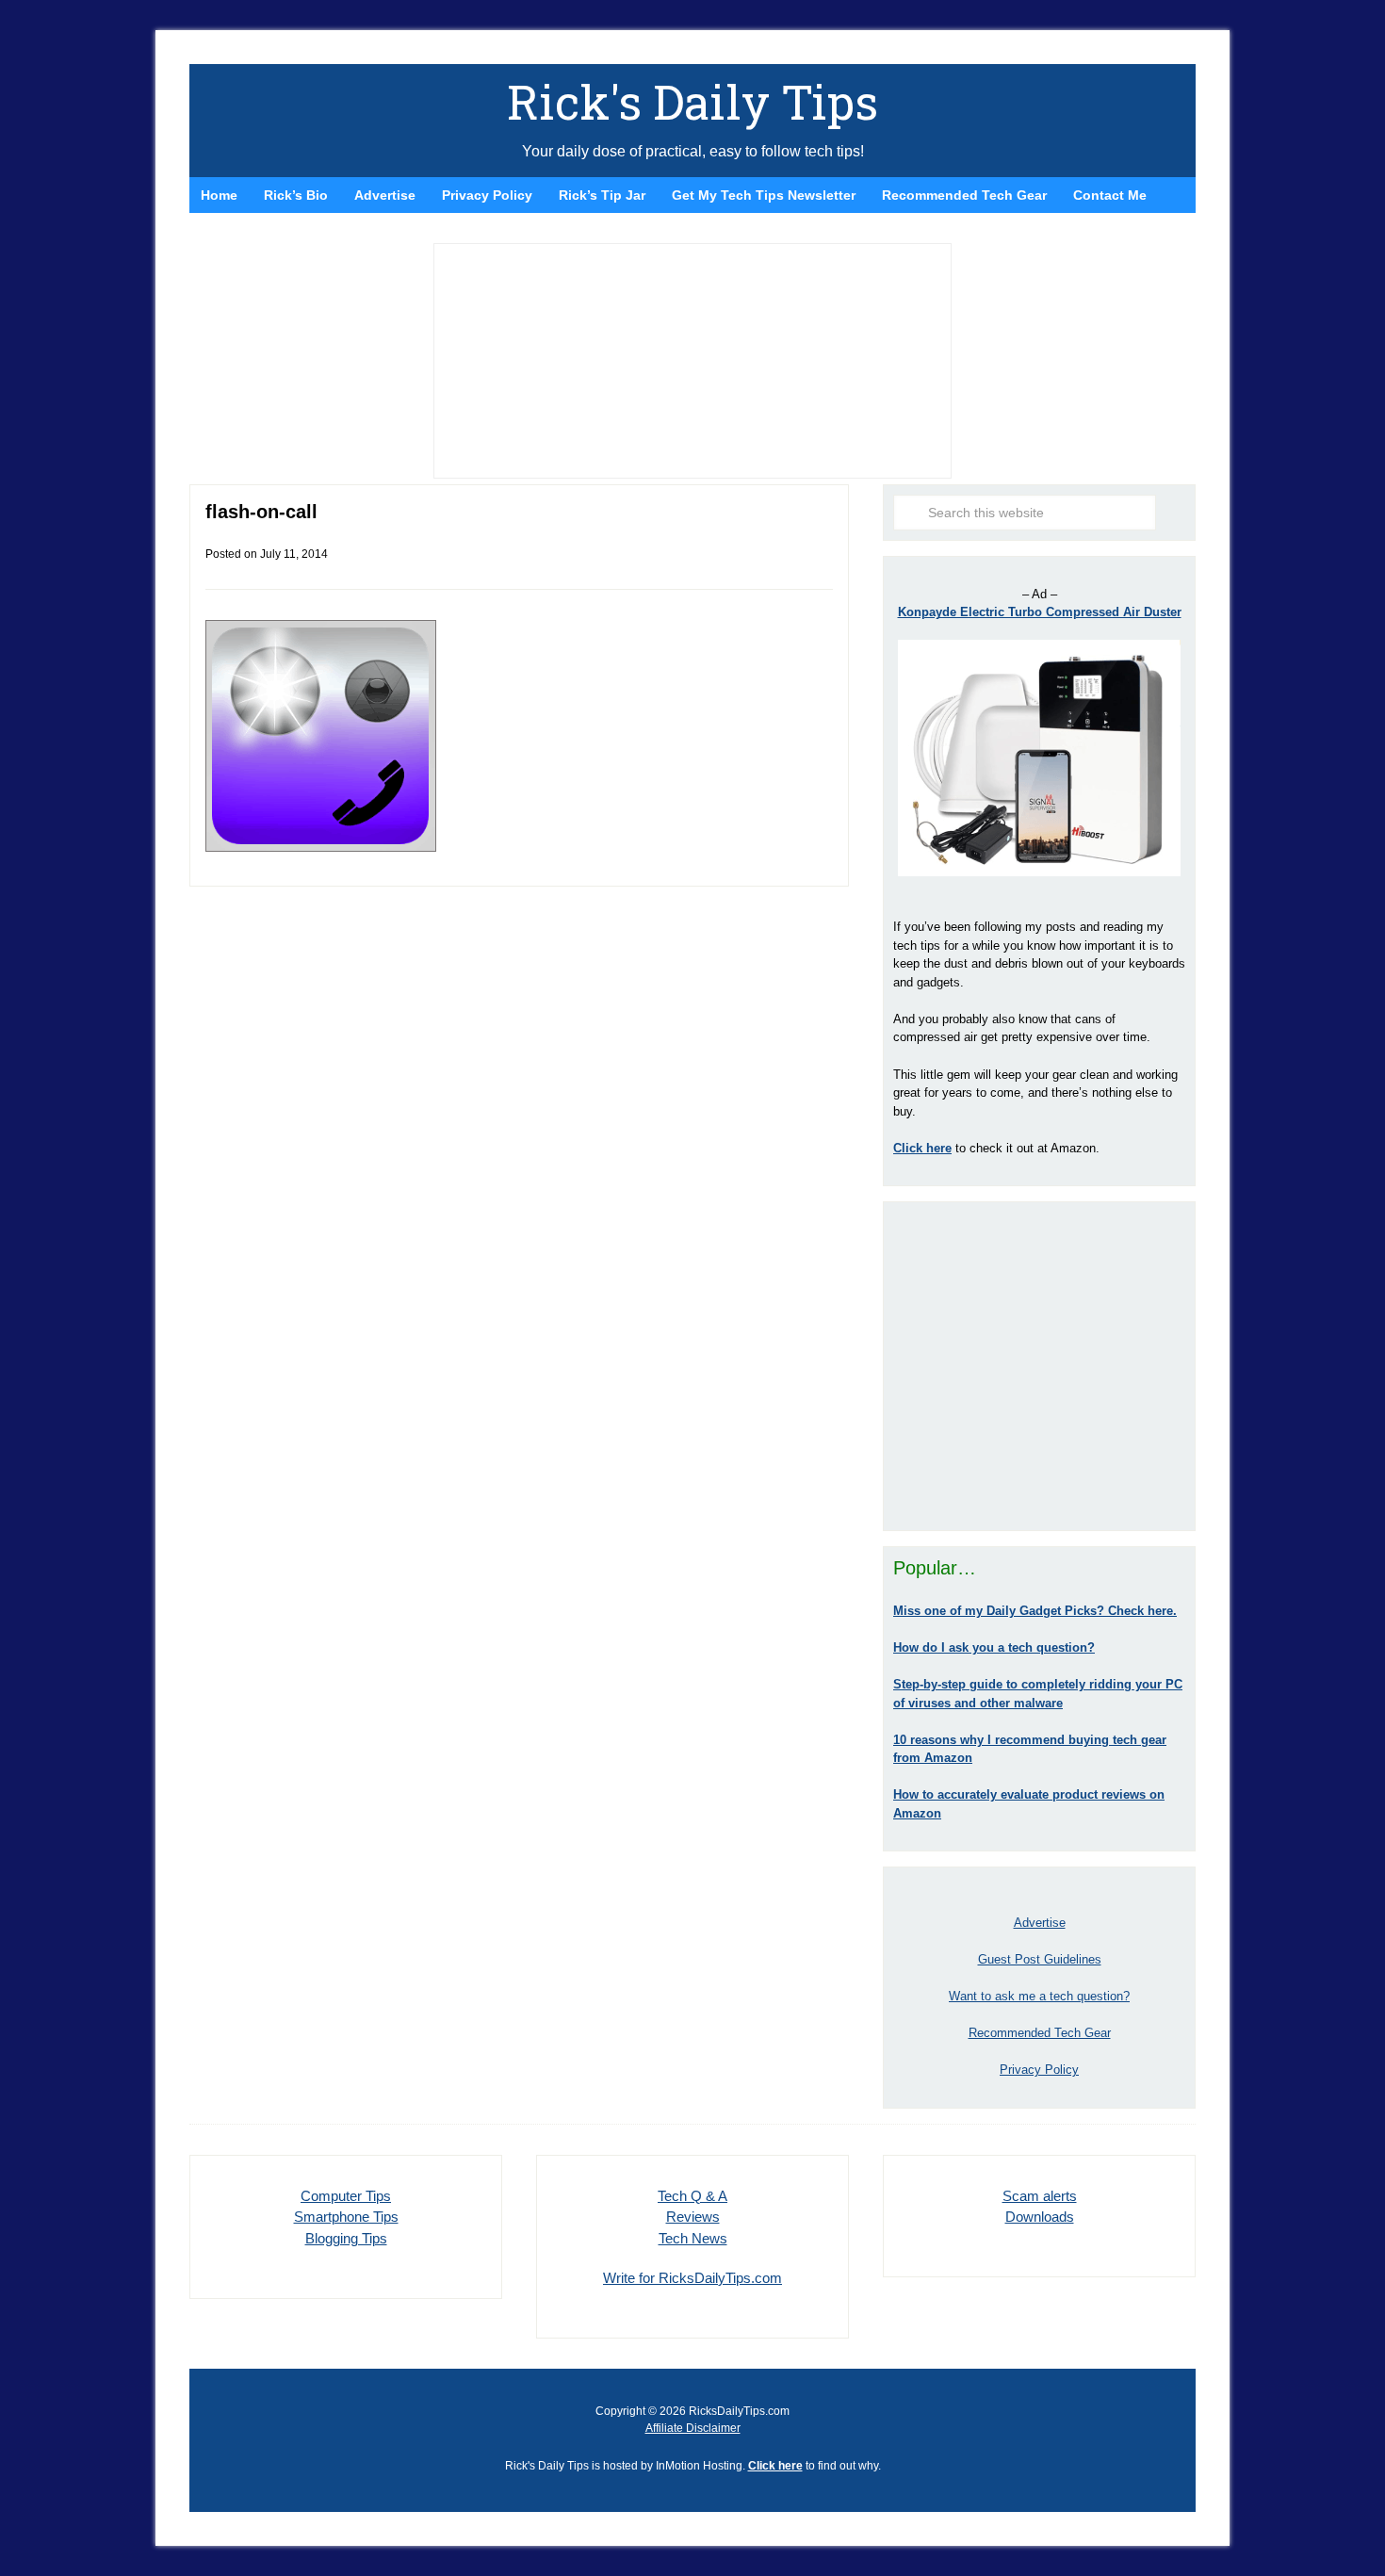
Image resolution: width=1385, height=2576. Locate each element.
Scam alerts (1040, 2196)
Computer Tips (346, 2196)
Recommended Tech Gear (1040, 2033)
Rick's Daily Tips (692, 102)
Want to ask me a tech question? (1039, 1996)
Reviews (693, 2217)
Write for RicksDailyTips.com (692, 2278)
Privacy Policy (1039, 2070)
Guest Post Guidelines (1040, 1959)
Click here (775, 2466)
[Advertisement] (1039, 1366)
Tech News (693, 2238)
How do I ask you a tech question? (994, 1647)
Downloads (1040, 2217)
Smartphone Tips (346, 2217)
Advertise (1040, 1923)
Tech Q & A (692, 2196)
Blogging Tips (346, 2238)
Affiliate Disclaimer (693, 2428)
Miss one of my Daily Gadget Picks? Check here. (1035, 1611)
